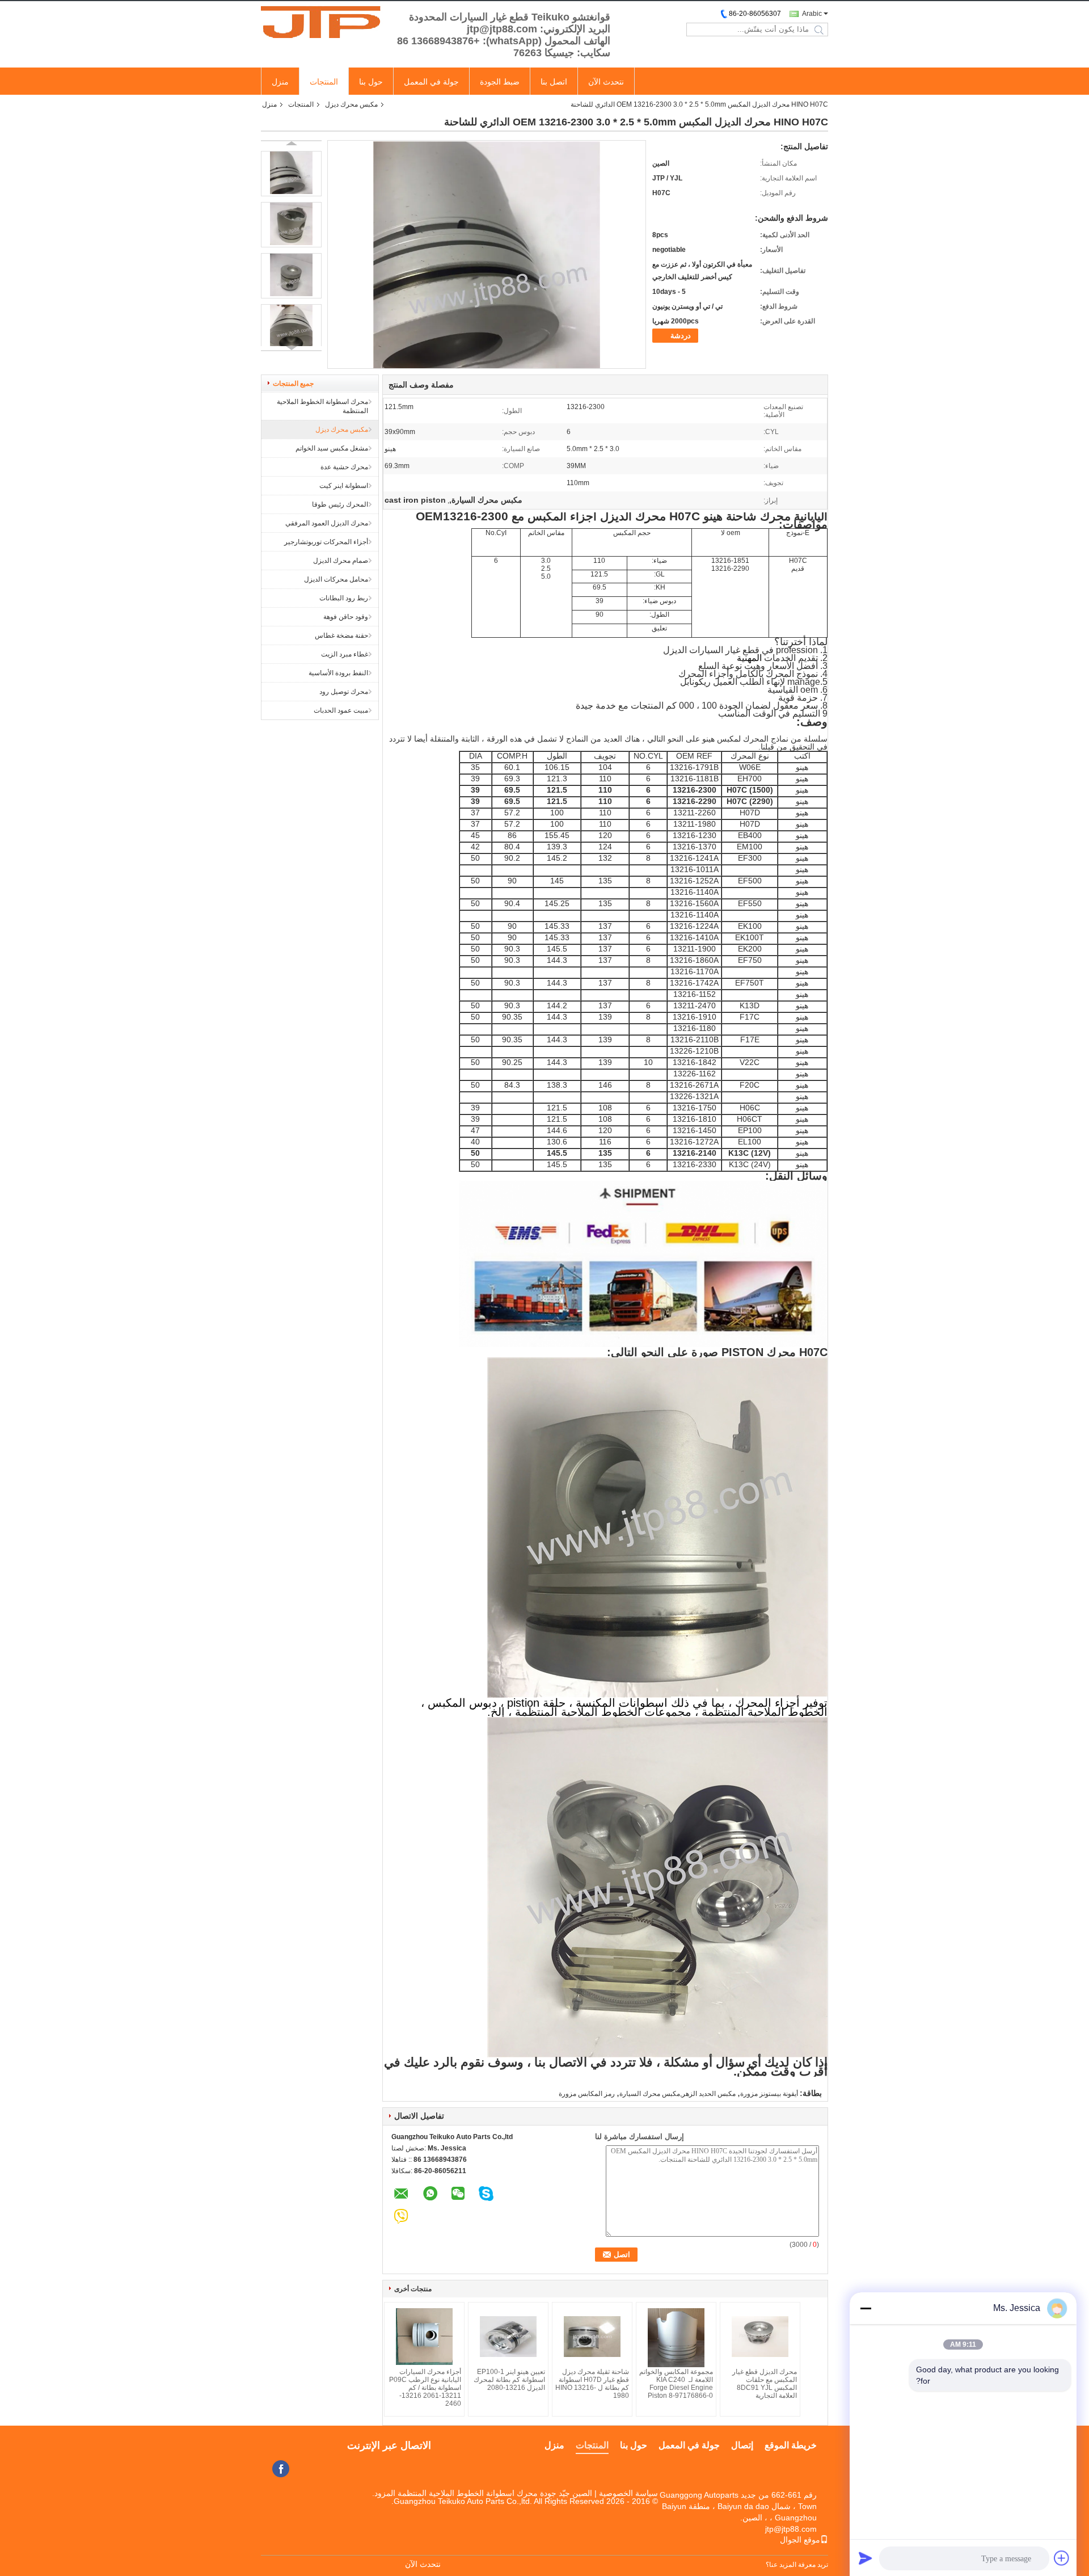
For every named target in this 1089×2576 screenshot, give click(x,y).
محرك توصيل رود (344, 692)
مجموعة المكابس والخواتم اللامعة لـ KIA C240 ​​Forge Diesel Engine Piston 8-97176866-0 (676, 2384)
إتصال (742, 2445)
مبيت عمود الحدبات (341, 710)
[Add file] (1062, 2558)
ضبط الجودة (500, 82)
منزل (280, 82)
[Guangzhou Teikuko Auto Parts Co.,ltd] (323, 22)
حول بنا (371, 82)
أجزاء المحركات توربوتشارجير (326, 542)
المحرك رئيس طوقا (340, 504)
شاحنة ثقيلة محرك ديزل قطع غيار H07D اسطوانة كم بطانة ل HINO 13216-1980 (592, 2384)
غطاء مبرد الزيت (345, 654)
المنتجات (324, 82)
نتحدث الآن (606, 82)
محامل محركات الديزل (336, 579)
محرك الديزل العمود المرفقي (327, 523)
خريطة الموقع (791, 2445)
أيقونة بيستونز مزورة (769, 2094)
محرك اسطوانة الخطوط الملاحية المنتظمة (322, 406)
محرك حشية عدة (344, 467)
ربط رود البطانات (344, 598)
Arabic (812, 14)
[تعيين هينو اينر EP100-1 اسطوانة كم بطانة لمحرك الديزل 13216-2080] (508, 2337)
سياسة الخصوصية (628, 2493)
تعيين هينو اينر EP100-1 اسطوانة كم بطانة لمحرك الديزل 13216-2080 (509, 2380)
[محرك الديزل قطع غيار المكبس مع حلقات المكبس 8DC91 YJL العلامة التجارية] (760, 2337)
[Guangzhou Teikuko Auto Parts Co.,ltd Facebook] (281, 2469)
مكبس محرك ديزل (351, 104)
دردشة (681, 336)
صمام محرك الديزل (341, 561)
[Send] (866, 2558)
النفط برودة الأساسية (338, 673)
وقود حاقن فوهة (346, 617)
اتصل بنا (554, 82)
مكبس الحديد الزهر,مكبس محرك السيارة (678, 2094)
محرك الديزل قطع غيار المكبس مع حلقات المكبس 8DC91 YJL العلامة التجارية (765, 2384)
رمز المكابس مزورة (587, 2094)
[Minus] (866, 2308)
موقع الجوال (800, 2540)
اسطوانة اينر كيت (344, 486)
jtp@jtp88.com (791, 2529)
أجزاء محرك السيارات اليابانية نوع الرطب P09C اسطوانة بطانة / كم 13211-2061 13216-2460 (425, 2388)
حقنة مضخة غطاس (341, 635)
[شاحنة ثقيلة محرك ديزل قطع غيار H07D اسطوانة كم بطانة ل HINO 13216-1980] (592, 2337)
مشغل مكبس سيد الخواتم (332, 448)
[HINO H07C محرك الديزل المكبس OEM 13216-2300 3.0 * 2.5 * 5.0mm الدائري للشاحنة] (291, 174)
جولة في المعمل (431, 82)
